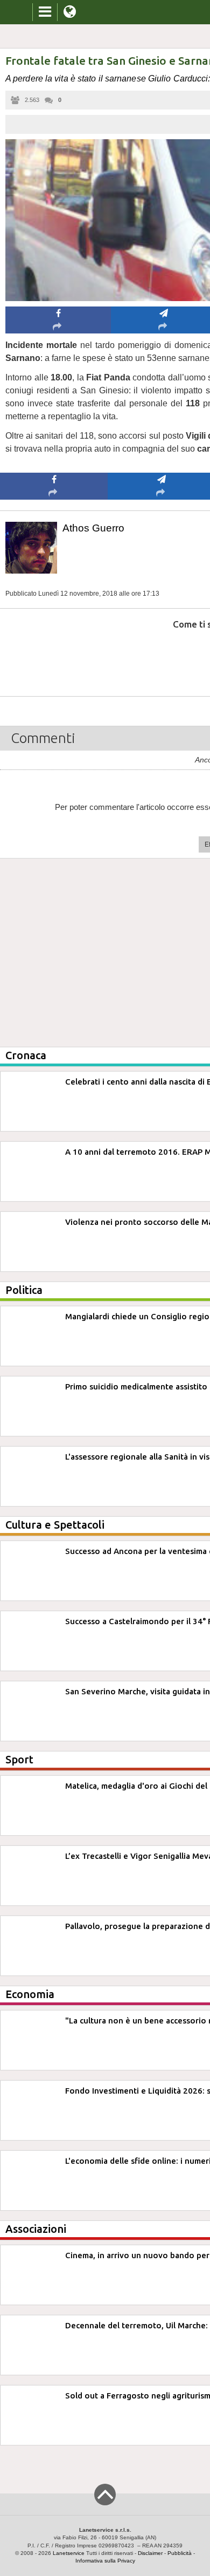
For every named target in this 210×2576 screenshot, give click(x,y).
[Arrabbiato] (54, 657)
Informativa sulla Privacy (105, 2561)
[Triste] (162, 657)
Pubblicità (180, 2553)
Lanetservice (69, 2553)
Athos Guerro (93, 528)
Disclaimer (150, 2553)
